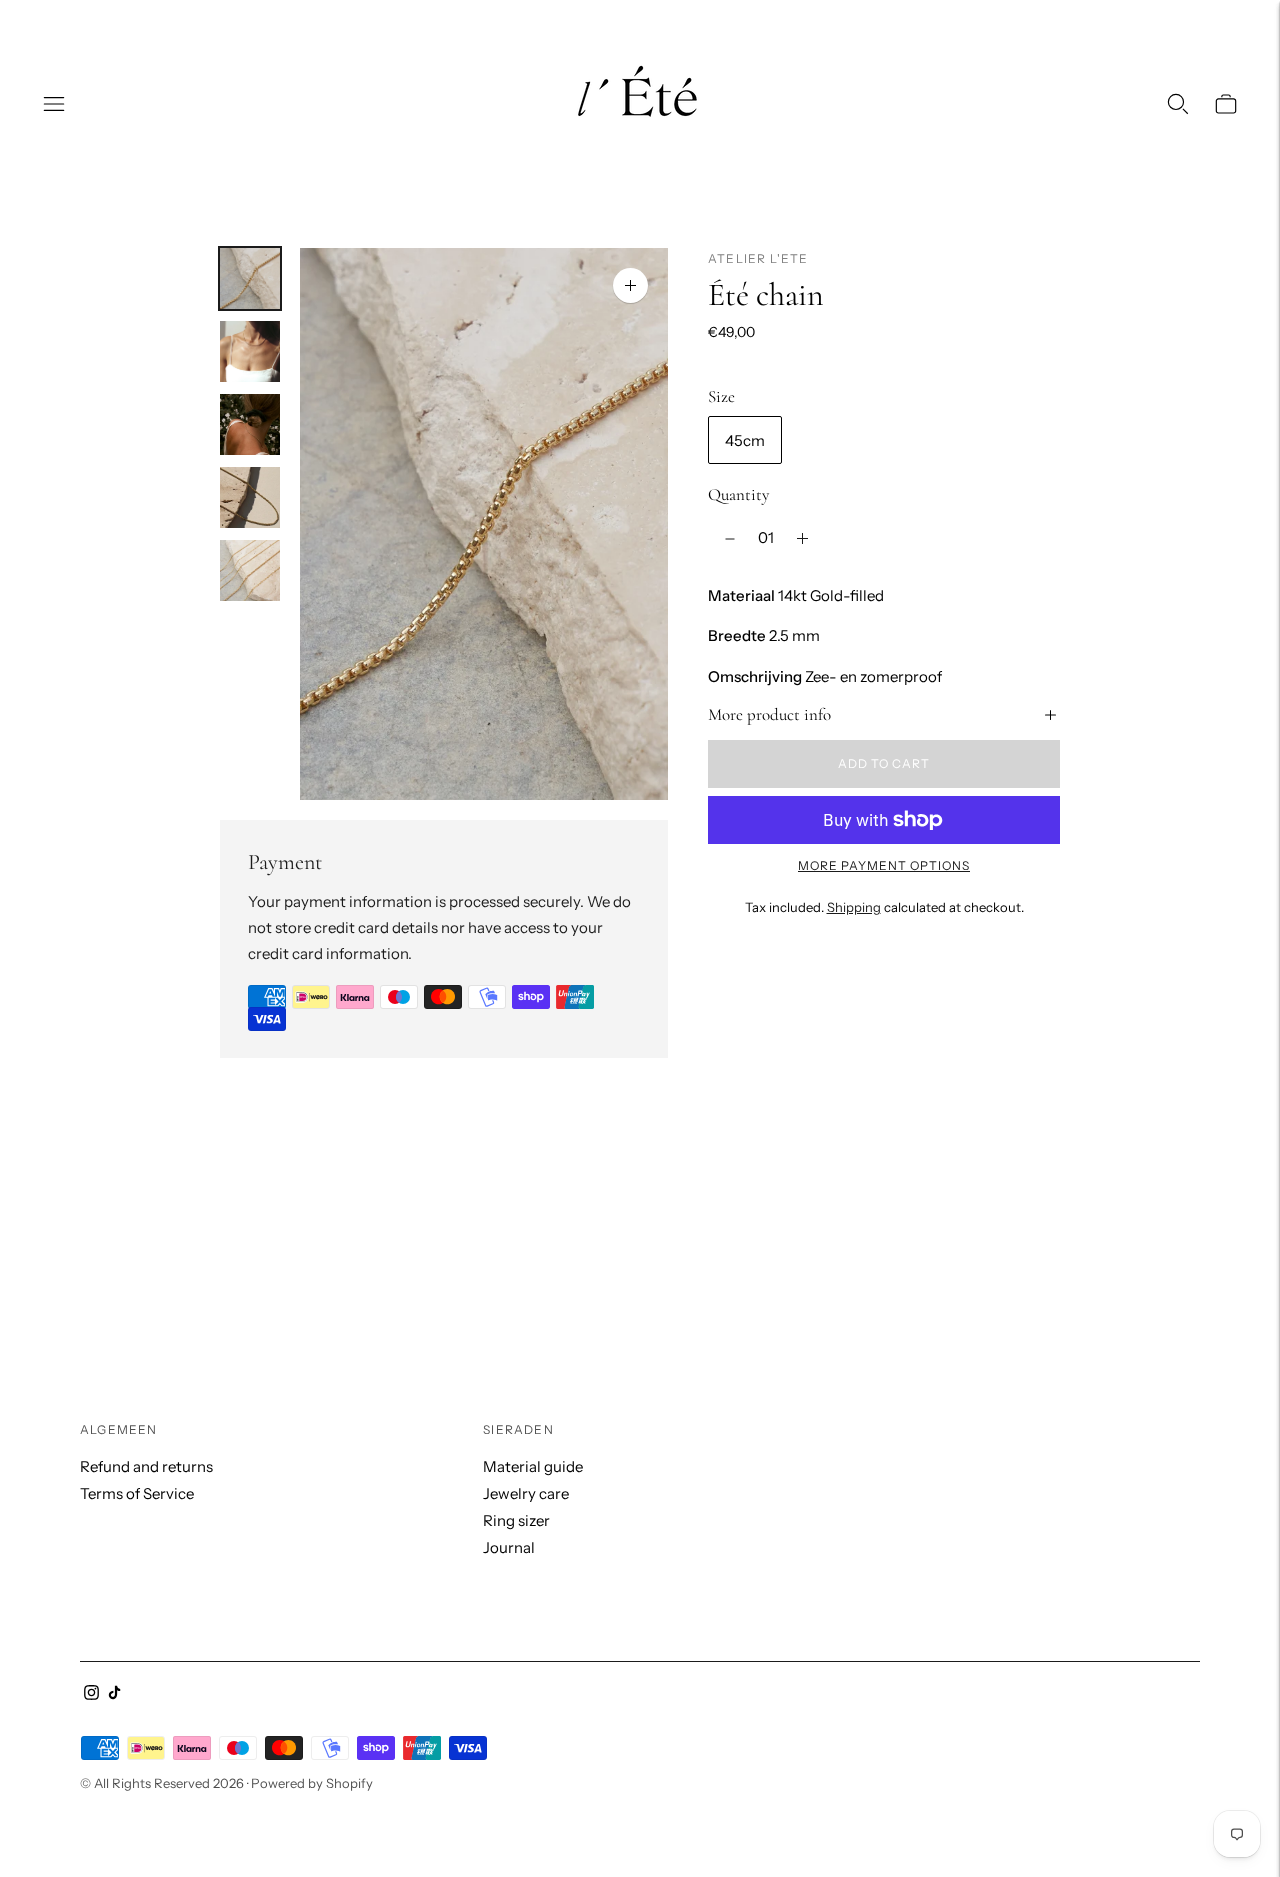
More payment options (884, 865)
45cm (745, 440)
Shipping (854, 907)
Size (721, 397)
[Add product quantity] (802, 539)
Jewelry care (526, 1493)
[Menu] (54, 104)
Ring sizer (516, 1520)
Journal (509, 1547)
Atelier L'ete (758, 258)
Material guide (533, 1466)
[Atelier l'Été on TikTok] (114, 1694)
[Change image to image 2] (250, 351)
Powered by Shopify (312, 1783)
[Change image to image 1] (250, 278)
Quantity (738, 495)
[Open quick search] (1178, 104)
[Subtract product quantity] (730, 539)
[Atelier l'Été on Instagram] (91, 1694)
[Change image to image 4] (250, 497)
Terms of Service (137, 1493)
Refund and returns (146, 1466)
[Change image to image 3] (250, 424)
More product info (769, 714)
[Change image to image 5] (250, 570)
